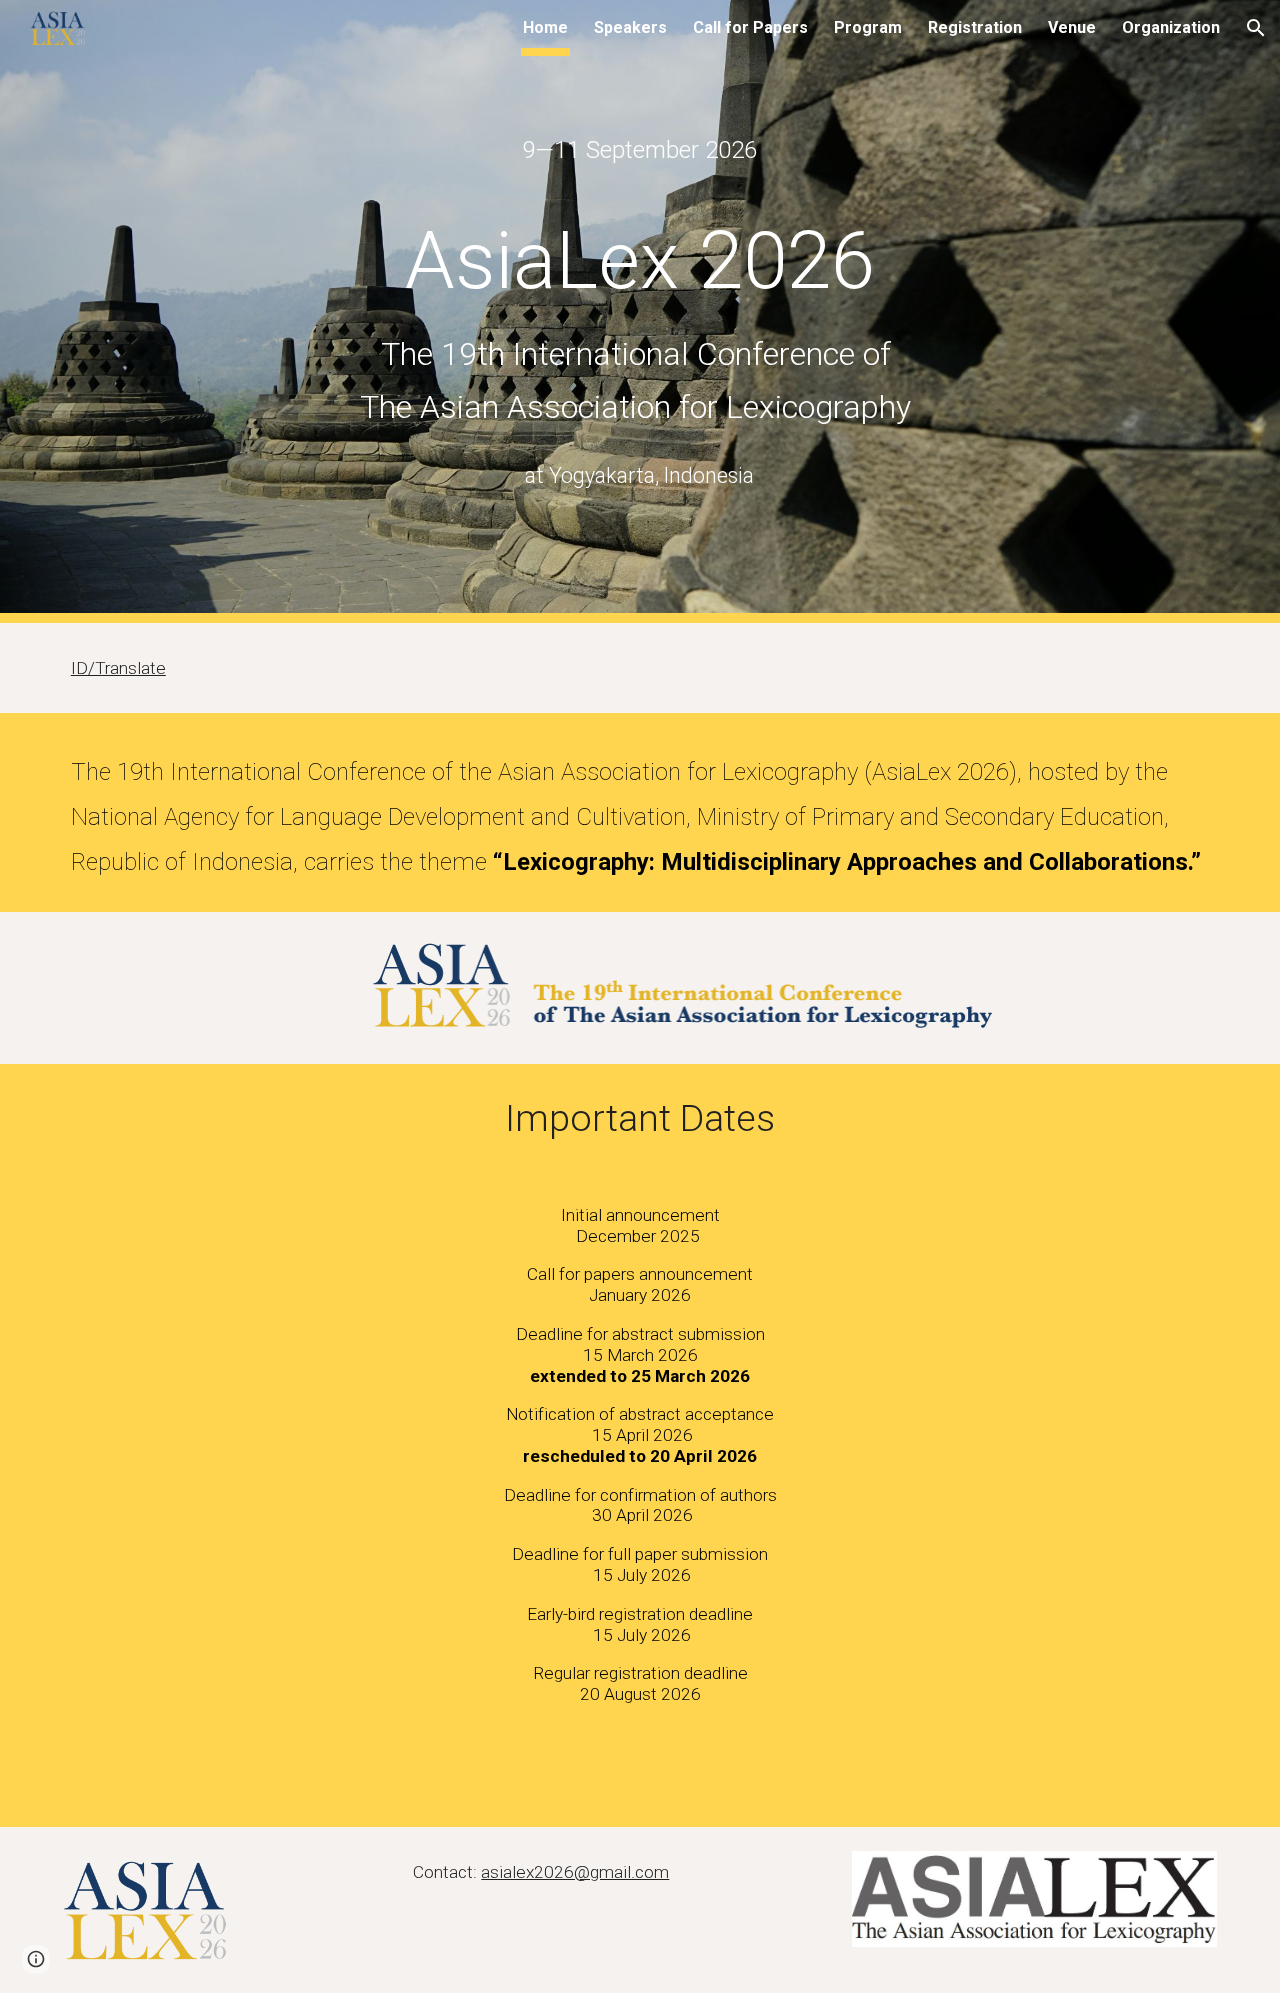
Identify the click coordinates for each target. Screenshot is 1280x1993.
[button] (1256, 28)
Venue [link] (1072, 27)
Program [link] (868, 27)
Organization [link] (1171, 27)
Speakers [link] (630, 27)
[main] (639, 150)
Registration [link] (975, 27)
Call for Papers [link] (750, 27)
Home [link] (545, 27)
